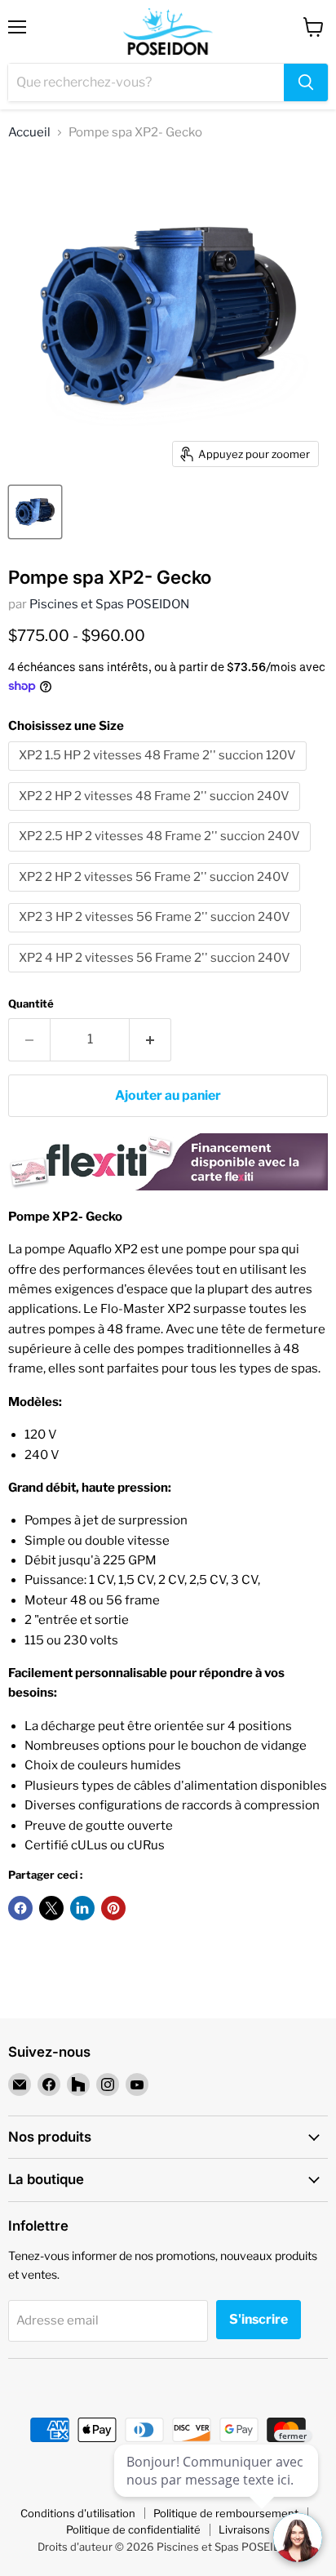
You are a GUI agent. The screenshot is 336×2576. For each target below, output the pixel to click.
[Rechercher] (306, 82)
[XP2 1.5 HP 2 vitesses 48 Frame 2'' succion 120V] (159, 775)
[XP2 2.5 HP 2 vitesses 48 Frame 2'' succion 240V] (161, 856)
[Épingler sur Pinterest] (113, 1908)
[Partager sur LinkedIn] (82, 1908)
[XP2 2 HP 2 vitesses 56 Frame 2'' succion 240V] (156, 896)
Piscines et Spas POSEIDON (109, 604)
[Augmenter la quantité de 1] (150, 1039)
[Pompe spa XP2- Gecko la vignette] (35, 512)
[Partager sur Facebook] (20, 1908)
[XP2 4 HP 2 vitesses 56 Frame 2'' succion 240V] (157, 977)
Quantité (31, 1004)
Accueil (29, 133)
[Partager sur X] (51, 1908)
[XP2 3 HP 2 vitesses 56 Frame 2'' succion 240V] (157, 937)
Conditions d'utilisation (78, 2513)
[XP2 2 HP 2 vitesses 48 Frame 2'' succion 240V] (156, 815)
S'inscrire (259, 2319)
